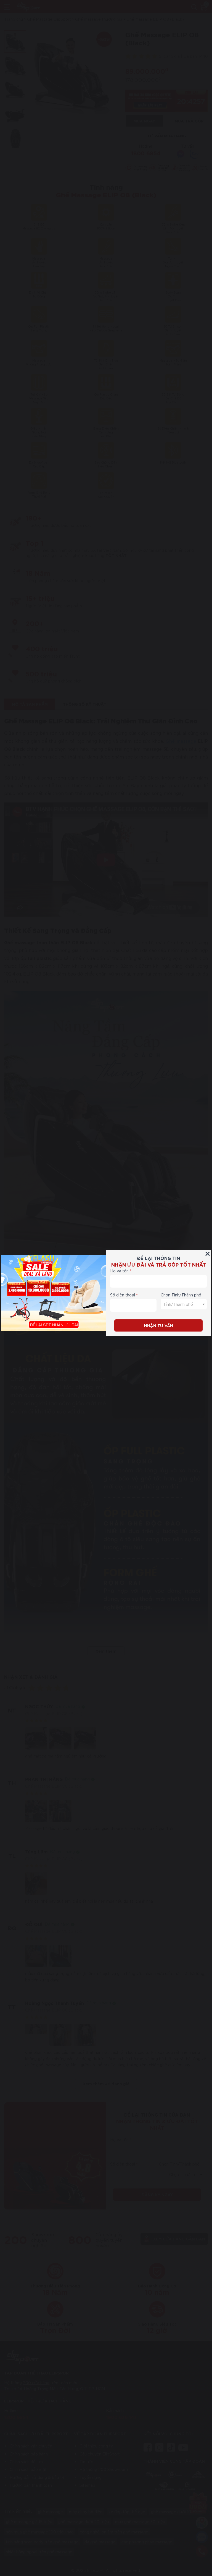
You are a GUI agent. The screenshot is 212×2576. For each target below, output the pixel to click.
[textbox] (184, 1304)
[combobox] (184, 1304)
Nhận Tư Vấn (159, 1325)
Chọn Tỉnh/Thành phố (181, 1295)
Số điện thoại (123, 1295)
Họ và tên (119, 1271)
